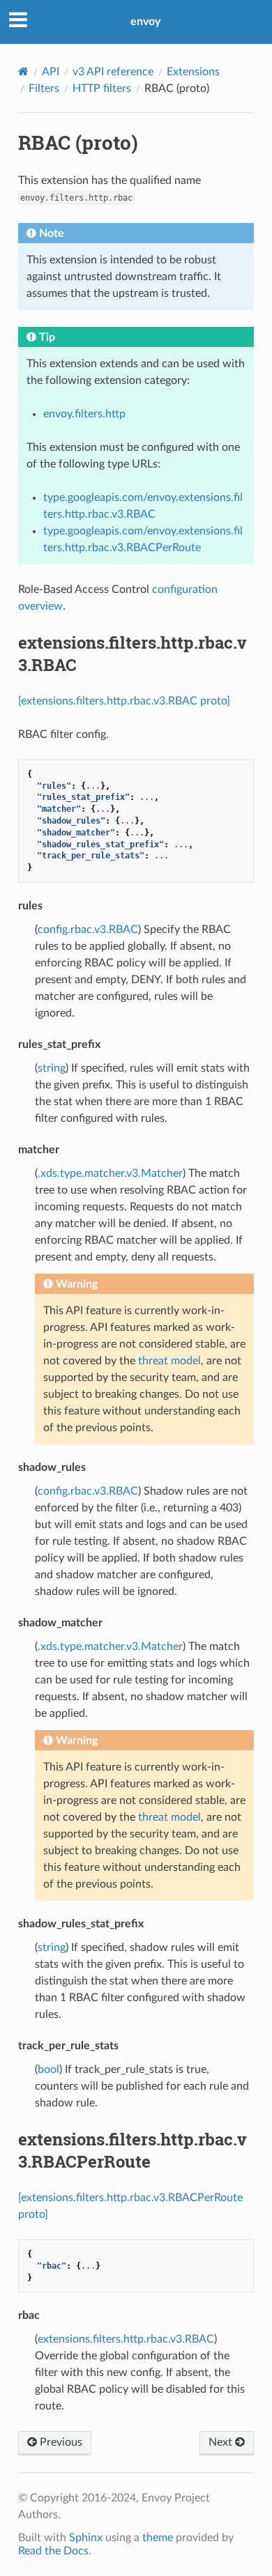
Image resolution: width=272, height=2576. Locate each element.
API (51, 72)
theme (158, 2538)
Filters (44, 88)
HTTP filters (102, 88)
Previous (60, 2442)
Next (222, 2442)
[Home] (23, 71)
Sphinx (86, 2538)
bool (48, 2069)
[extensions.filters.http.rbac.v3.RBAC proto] (124, 701)
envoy (145, 22)
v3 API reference (113, 72)
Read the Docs (53, 2551)
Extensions (193, 72)
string (52, 1068)
